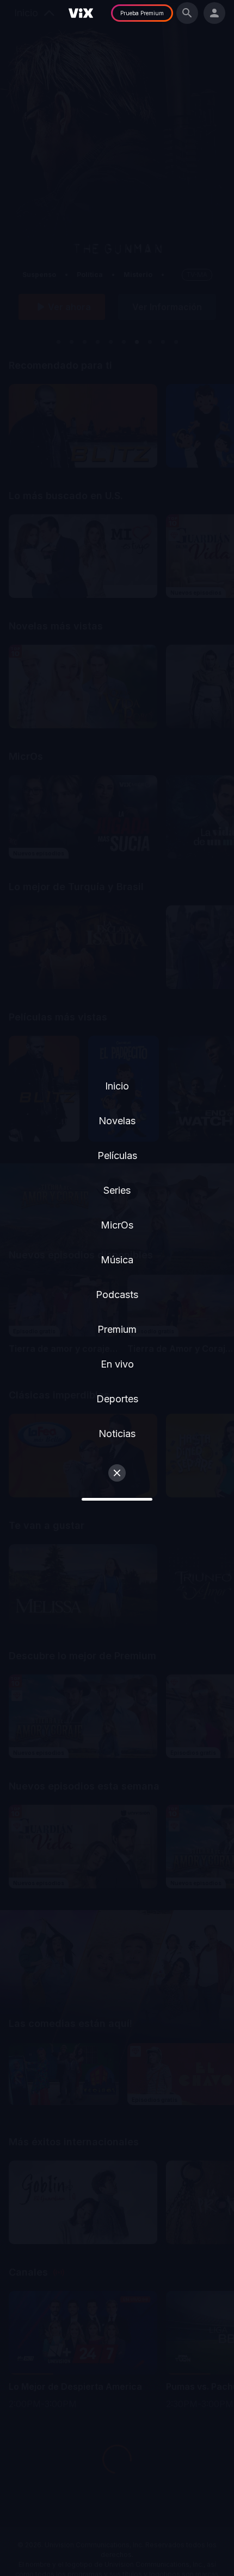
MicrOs (117, 1225)
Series (117, 1190)
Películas (117, 1155)
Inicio (117, 1086)
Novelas (117, 1121)
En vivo (117, 1364)
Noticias (117, 1434)
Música (117, 1260)
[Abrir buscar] (187, 13)
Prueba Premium (142, 13)
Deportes (117, 1399)
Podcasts (117, 1295)
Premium (117, 1329)
